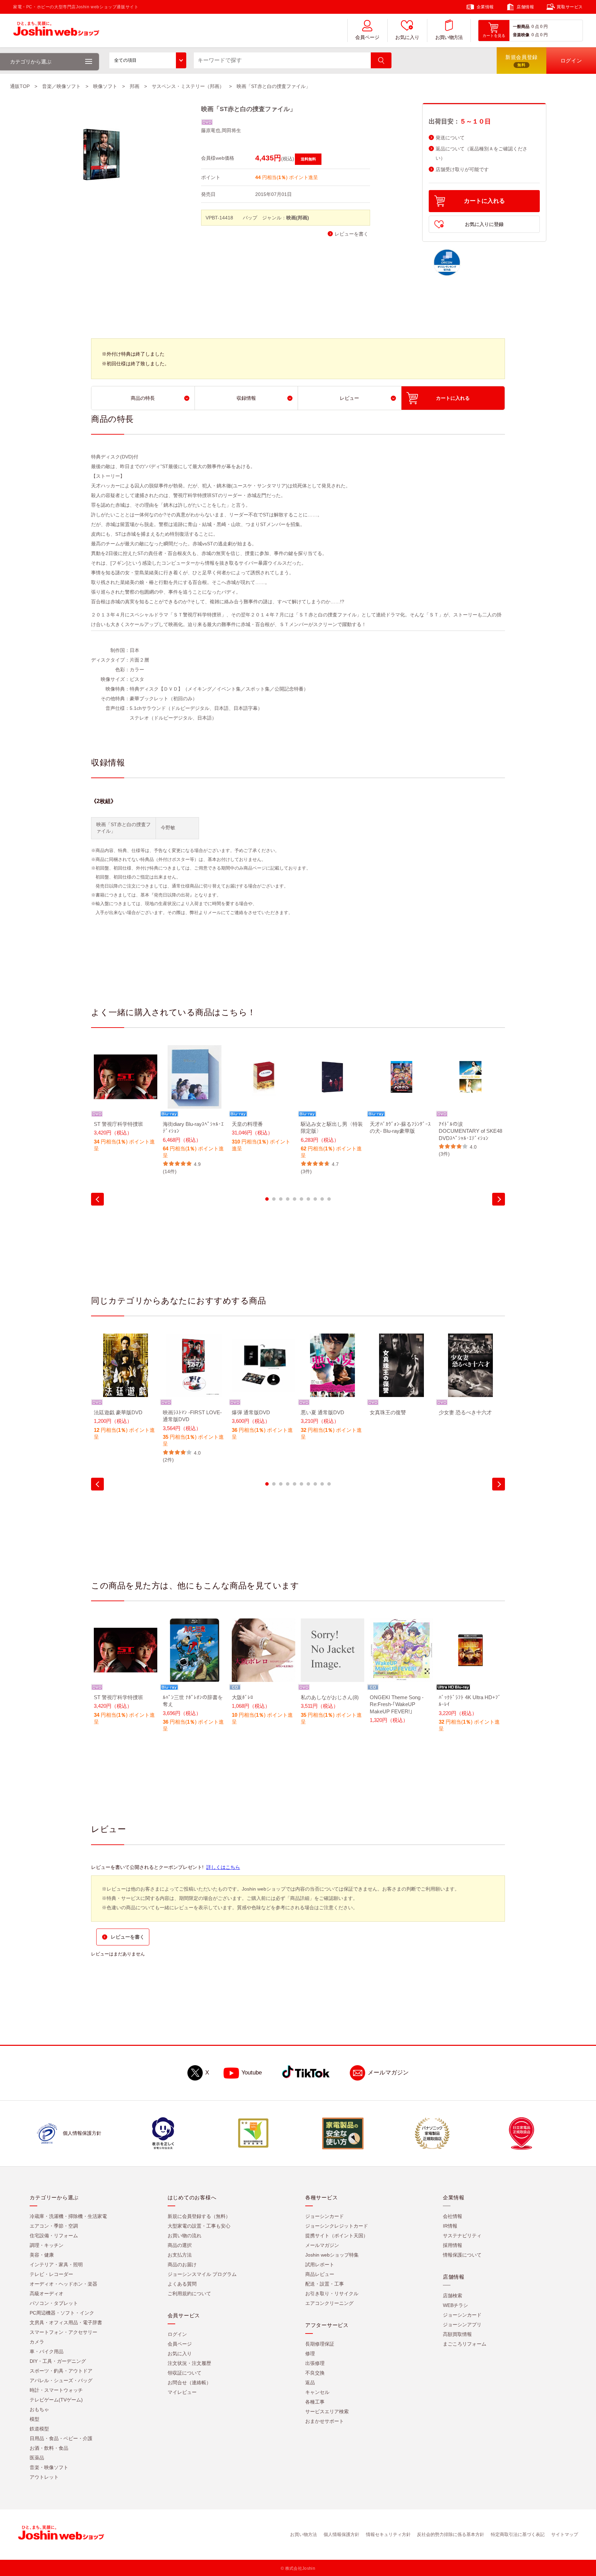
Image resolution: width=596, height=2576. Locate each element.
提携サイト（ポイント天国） (337, 2236)
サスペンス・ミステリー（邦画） (188, 86)
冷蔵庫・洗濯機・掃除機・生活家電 (68, 2216)
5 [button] (295, 1199)
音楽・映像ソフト (49, 2467)
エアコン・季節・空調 (54, 2226)
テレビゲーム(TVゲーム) (56, 2400)
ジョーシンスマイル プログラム (202, 2274)
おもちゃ (39, 2409)
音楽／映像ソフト (61, 86)
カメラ (37, 2342)
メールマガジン (388, 2073)
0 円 (544, 27)
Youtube (252, 2073)
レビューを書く (351, 234)
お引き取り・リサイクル (332, 2293)
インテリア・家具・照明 (56, 2265)
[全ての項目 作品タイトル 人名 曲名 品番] (148, 60)
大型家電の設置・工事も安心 (199, 2226)
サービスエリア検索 (327, 2411)
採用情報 (453, 2245)
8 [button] (315, 1199)
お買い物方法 (449, 37)
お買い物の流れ (185, 2236)
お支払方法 (180, 2255)
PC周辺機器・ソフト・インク (62, 2313)
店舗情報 (525, 7)
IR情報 (450, 2226)
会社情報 (453, 2216)
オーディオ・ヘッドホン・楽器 (63, 2284)
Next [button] (499, 1199)
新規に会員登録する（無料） (199, 2216)
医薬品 (37, 2458)
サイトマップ (565, 2534)
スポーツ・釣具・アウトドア (61, 2371)
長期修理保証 (320, 2344)
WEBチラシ (455, 2305)
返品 (310, 2382)
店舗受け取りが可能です (462, 170)
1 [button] (267, 1199)
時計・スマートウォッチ (56, 2390)
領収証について (185, 2373)
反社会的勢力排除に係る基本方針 (451, 2534)
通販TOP (20, 86)
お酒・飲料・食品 (49, 2448)
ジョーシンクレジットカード (337, 2226)
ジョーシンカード (325, 2216)
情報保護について (462, 2255)
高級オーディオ (47, 2293)
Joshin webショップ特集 (332, 2255)
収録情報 (246, 398)
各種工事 (315, 2402)
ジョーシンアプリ (462, 2325)
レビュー (349, 398)
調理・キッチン (47, 2245)
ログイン (177, 2334)
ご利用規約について (189, 2293)
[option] (126, 1103)
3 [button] (281, 1199)
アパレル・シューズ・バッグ (61, 2380)
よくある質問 (182, 2284)
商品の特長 (143, 398)
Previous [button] (97, 1199)
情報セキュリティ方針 (388, 2534)
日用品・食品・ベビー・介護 (61, 2438)
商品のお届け (182, 2265)
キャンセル (317, 2392)
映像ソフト (105, 86)
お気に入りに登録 (484, 224)
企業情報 (485, 7)
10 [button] (329, 1199)
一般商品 (521, 27)
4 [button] (288, 1199)
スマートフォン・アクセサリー (63, 2332)
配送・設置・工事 (325, 2284)
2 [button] (274, 1199)
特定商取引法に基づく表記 (518, 2534)
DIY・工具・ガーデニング (58, 2361)
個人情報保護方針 (341, 2534)
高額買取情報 (457, 2334)
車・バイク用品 (47, 2351)
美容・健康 (42, 2255)
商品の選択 (180, 2245)
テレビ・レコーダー (51, 2274)
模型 (34, 2419)
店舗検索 (453, 2296)
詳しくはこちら (223, 1867)
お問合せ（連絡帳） (189, 2382)
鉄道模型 (39, 2429)
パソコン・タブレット (54, 2303)
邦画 (135, 86)
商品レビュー (320, 2274)
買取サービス (570, 7)
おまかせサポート (325, 2421)
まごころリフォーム (465, 2344)
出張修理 (315, 2363)
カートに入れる (484, 201)
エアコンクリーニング (329, 2303)
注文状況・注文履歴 (189, 2363)
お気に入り (407, 37)
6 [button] (301, 1199)
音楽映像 (521, 35)
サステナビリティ (462, 2236)
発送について (450, 138)
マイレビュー (182, 2392)
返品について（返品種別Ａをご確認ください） (481, 153)
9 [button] (322, 1199)
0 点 (535, 27)
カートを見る (494, 36)
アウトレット (44, 2477)
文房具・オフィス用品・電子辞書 (66, 2322)
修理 (310, 2354)
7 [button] (308, 1199)
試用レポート (320, 2265)
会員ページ (367, 37)
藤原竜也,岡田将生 (221, 130)
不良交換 (315, 2373)
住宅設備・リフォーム (54, 2236)
